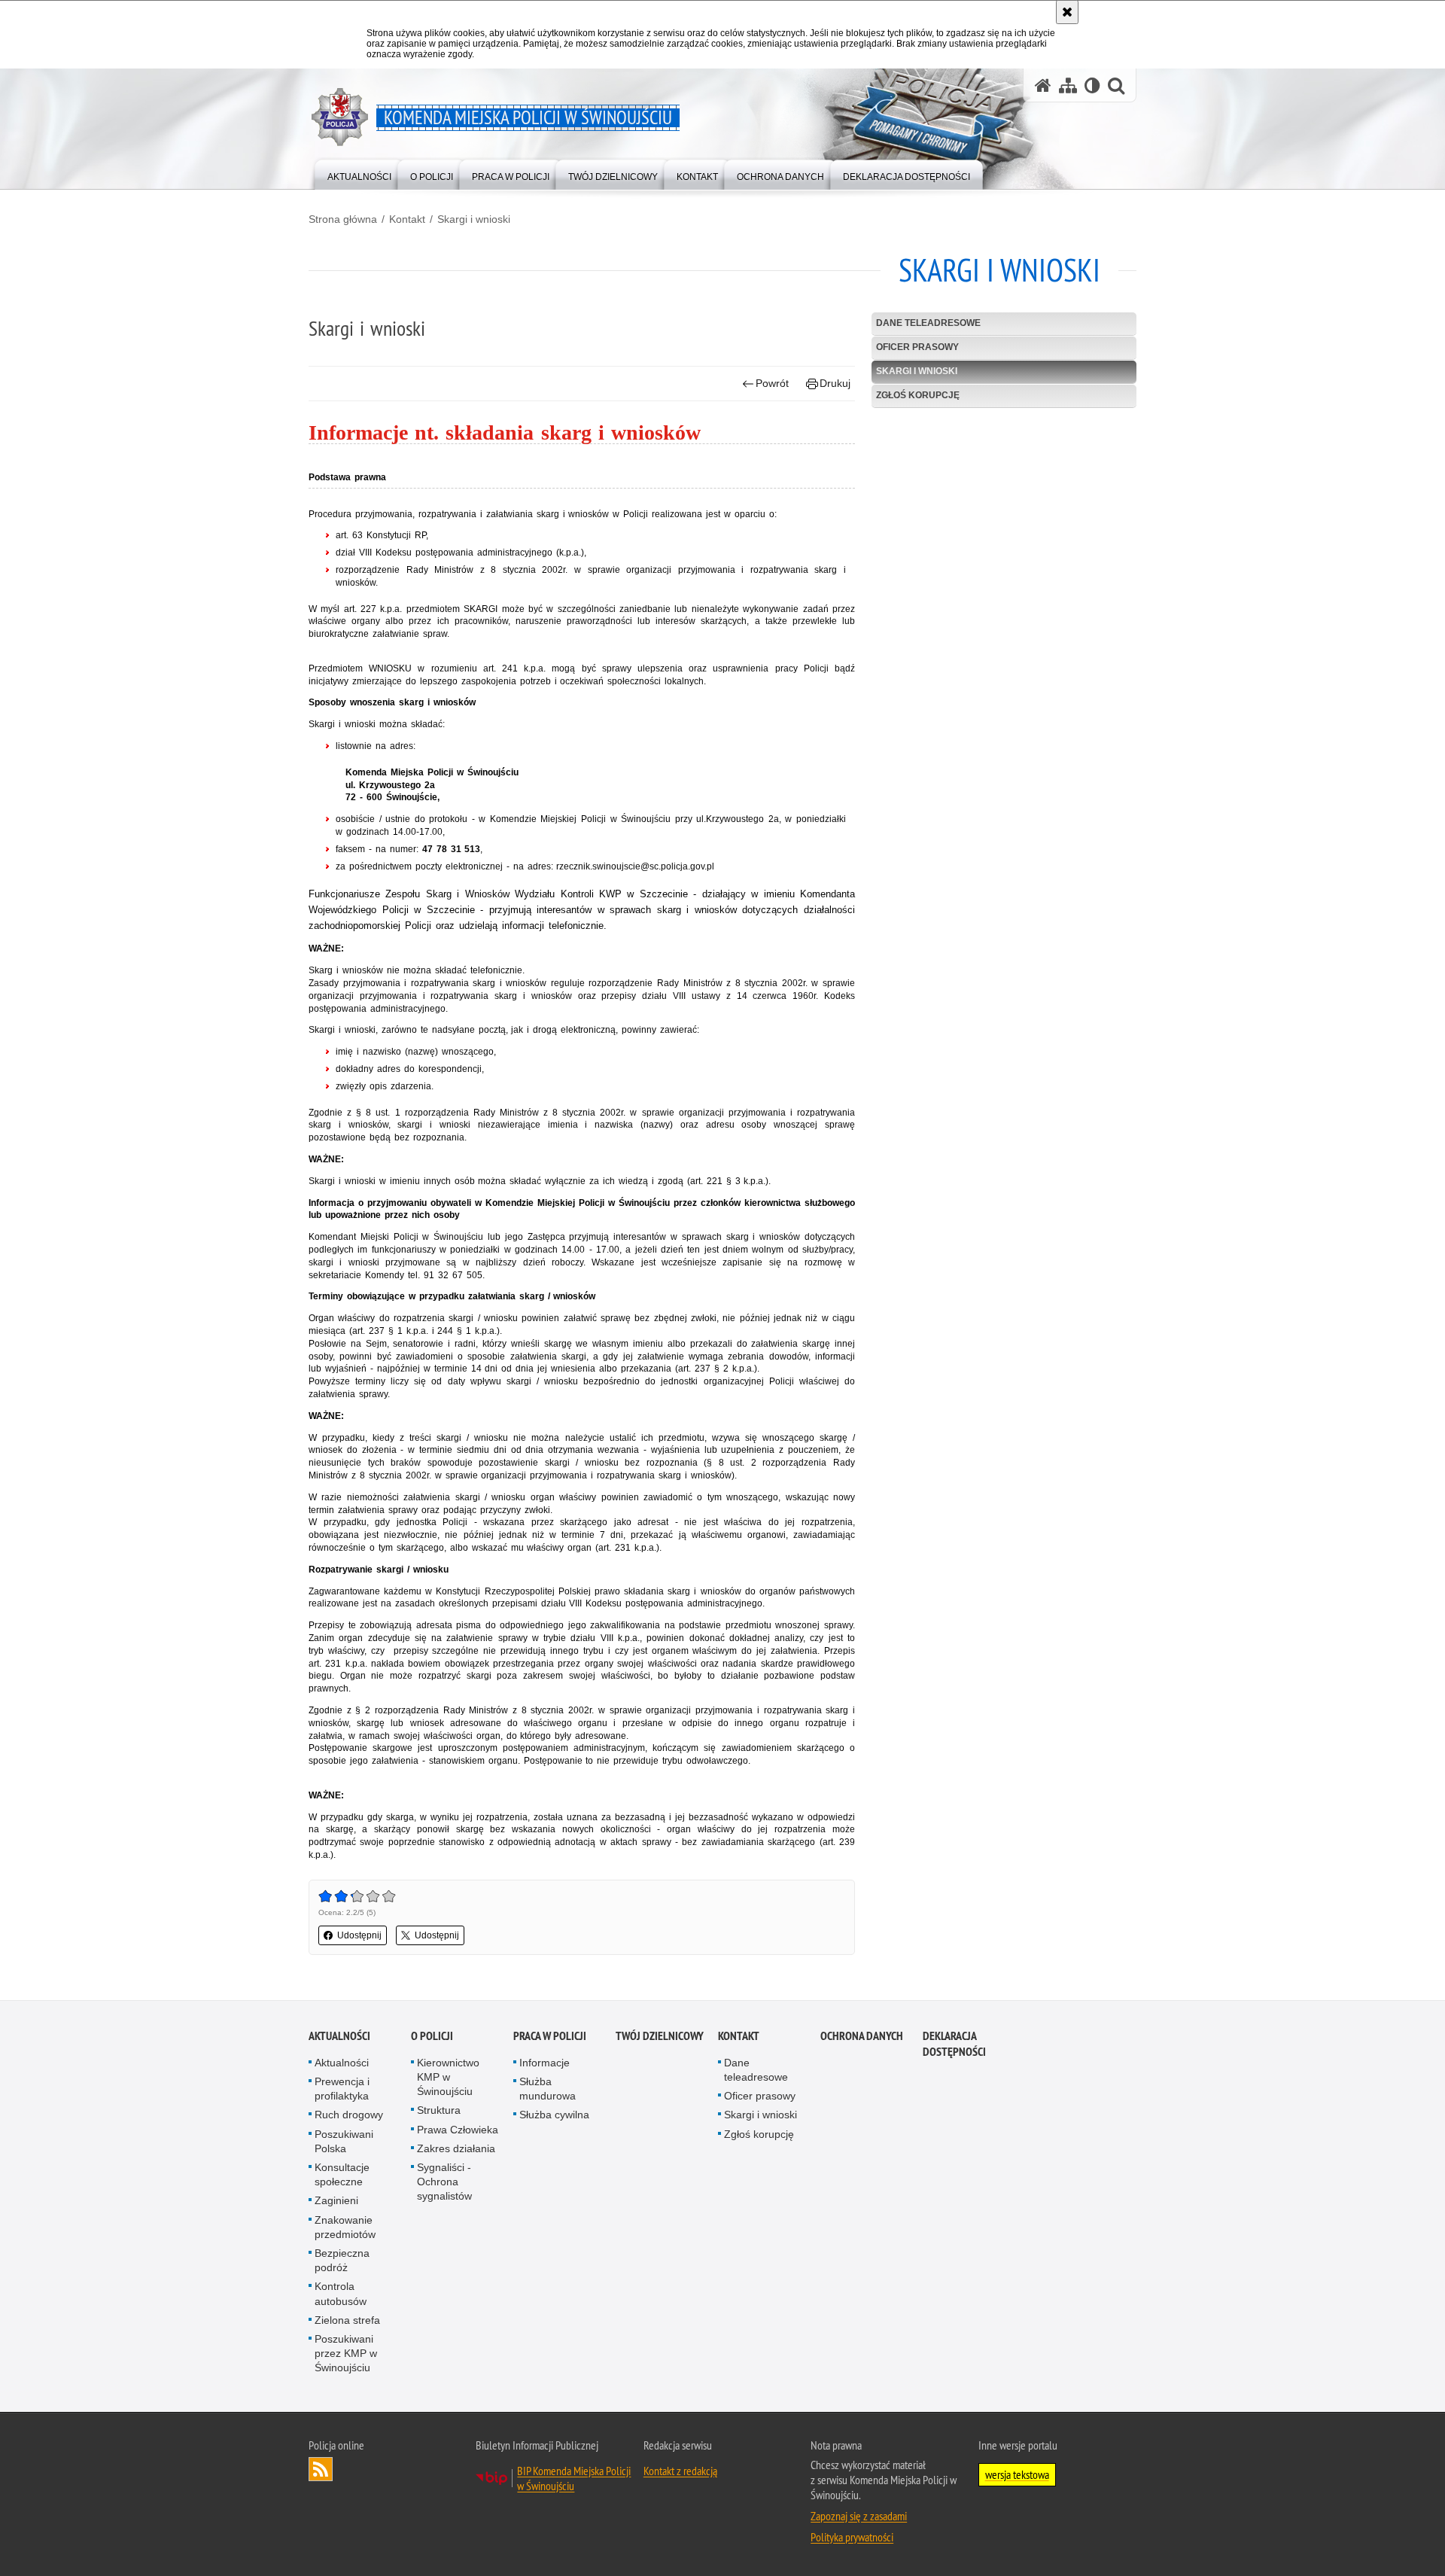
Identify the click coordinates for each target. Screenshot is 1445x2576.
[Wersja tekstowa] (1092, 85)
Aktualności (339, 2036)
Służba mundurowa (548, 2089)
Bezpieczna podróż (342, 2260)
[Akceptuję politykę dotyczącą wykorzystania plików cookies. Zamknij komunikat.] (1067, 12)
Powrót (772, 383)
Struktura (439, 2110)
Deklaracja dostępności (954, 2044)
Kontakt (407, 219)
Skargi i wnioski (474, 219)
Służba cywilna (554, 2115)
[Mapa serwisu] (1068, 85)
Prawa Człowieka (458, 2130)
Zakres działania (456, 2148)
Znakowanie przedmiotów (345, 2227)
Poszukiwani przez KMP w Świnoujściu (346, 2353)
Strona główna (343, 219)
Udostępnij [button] (359, 1935)
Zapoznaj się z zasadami (859, 2516)
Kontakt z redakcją (680, 2471)
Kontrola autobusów (341, 2293)
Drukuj (835, 383)
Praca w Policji (550, 2036)
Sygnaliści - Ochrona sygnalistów (444, 2182)
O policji (432, 2036)
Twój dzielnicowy (660, 2036)
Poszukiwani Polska (344, 2141)
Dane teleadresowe (928, 323)
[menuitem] (359, 174)
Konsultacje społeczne (342, 2174)
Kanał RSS (321, 2469)
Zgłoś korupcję (918, 395)
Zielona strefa (347, 2320)
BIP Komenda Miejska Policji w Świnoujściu (574, 2478)
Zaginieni (336, 2200)
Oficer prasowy (917, 347)
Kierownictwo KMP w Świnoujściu (448, 2077)
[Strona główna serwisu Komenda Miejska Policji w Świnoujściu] (1043, 85)
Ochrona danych (862, 2036)
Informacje (545, 2063)
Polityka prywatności (852, 2537)
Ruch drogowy (349, 2115)
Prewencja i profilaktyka (342, 2089)
